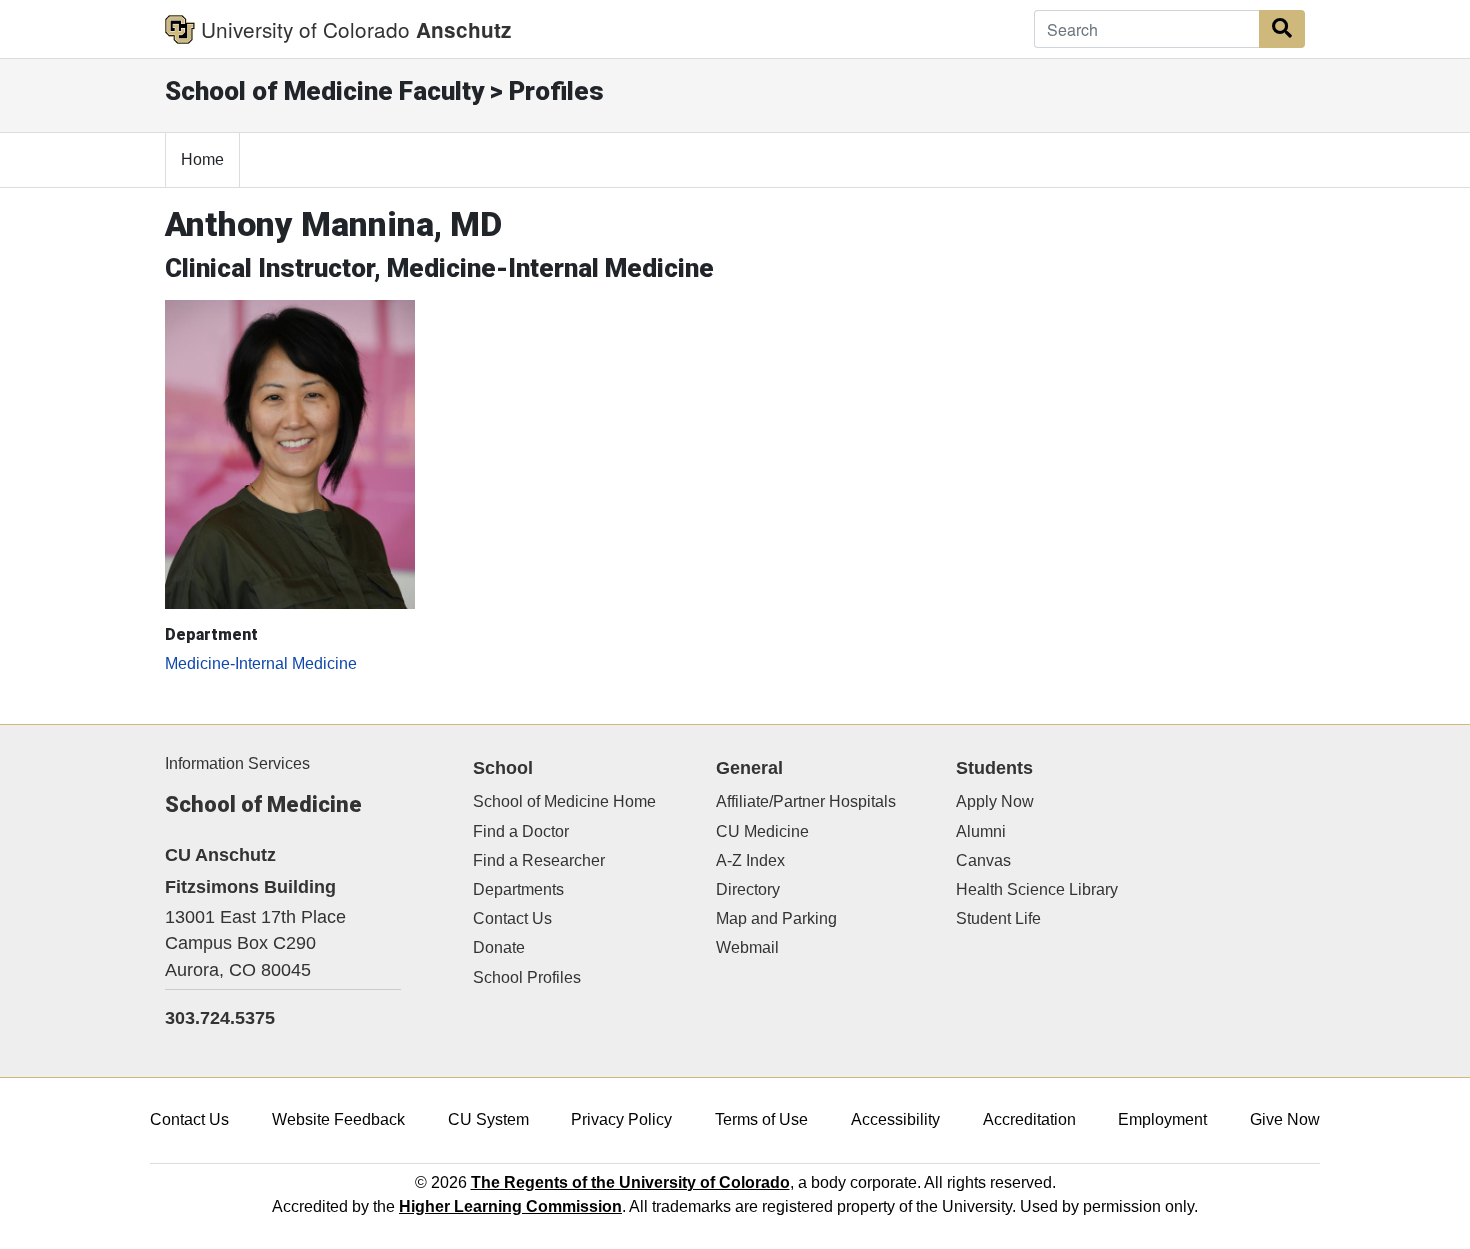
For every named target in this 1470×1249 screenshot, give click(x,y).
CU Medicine (762, 831)
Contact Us (512, 918)
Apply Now (995, 801)
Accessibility (895, 1119)
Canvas (983, 860)
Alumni (981, 831)
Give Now (1285, 1119)
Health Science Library (1037, 889)
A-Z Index (750, 860)
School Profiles (527, 977)
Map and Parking (776, 918)
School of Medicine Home (564, 801)
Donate (499, 947)
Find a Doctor (521, 831)
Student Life (998, 918)
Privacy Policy (621, 1119)
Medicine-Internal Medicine (261, 663)
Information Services (237, 763)
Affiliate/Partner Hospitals (806, 801)
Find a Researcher (539, 860)
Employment (1162, 1119)
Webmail (747, 947)
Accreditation (1029, 1119)
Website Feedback (338, 1119)
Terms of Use (761, 1119)
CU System (488, 1119)
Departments (518, 889)
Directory (748, 889)
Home (202, 159)
